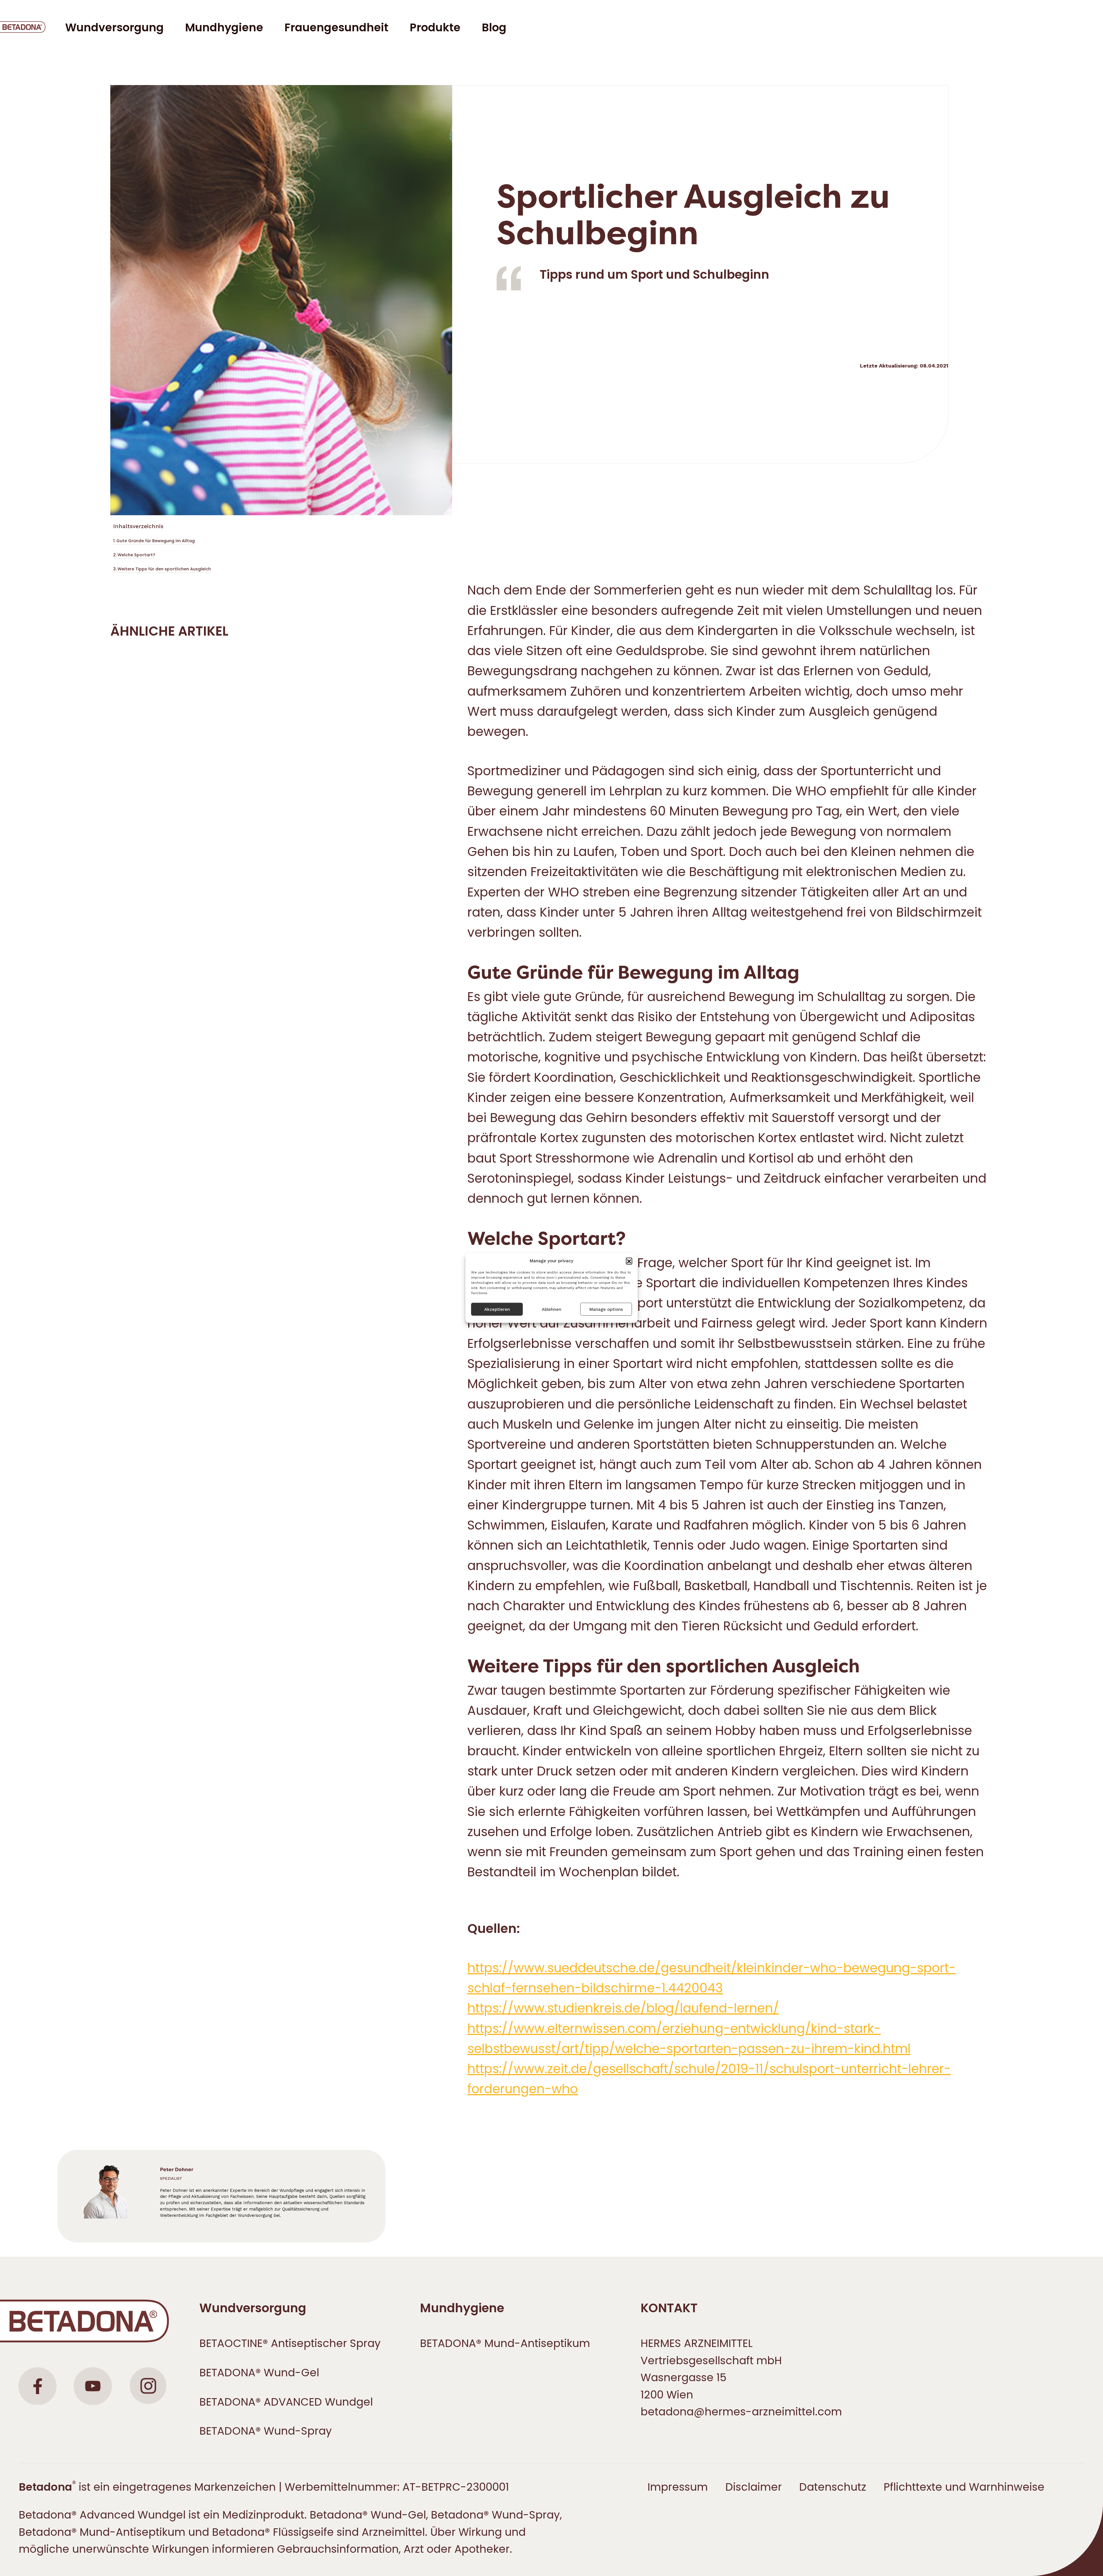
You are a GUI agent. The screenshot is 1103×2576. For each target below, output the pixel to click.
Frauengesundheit (336, 27)
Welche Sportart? (136, 555)
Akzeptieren (497, 1309)
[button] (629, 1261)
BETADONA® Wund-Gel (259, 2373)
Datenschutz (833, 2487)
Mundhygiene (462, 2308)
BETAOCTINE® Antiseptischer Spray (290, 2343)
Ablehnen (551, 1309)
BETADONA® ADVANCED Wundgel (286, 2402)
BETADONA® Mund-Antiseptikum (505, 2343)
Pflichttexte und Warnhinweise (964, 2487)
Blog (494, 27)
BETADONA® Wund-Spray (266, 2431)
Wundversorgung (253, 2308)
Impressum (678, 2487)
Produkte (435, 27)
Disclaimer (754, 2487)
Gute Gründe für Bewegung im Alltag (156, 541)
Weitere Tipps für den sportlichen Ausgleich (164, 569)
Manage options (606, 1309)
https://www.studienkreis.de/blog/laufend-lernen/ (623, 2008)
